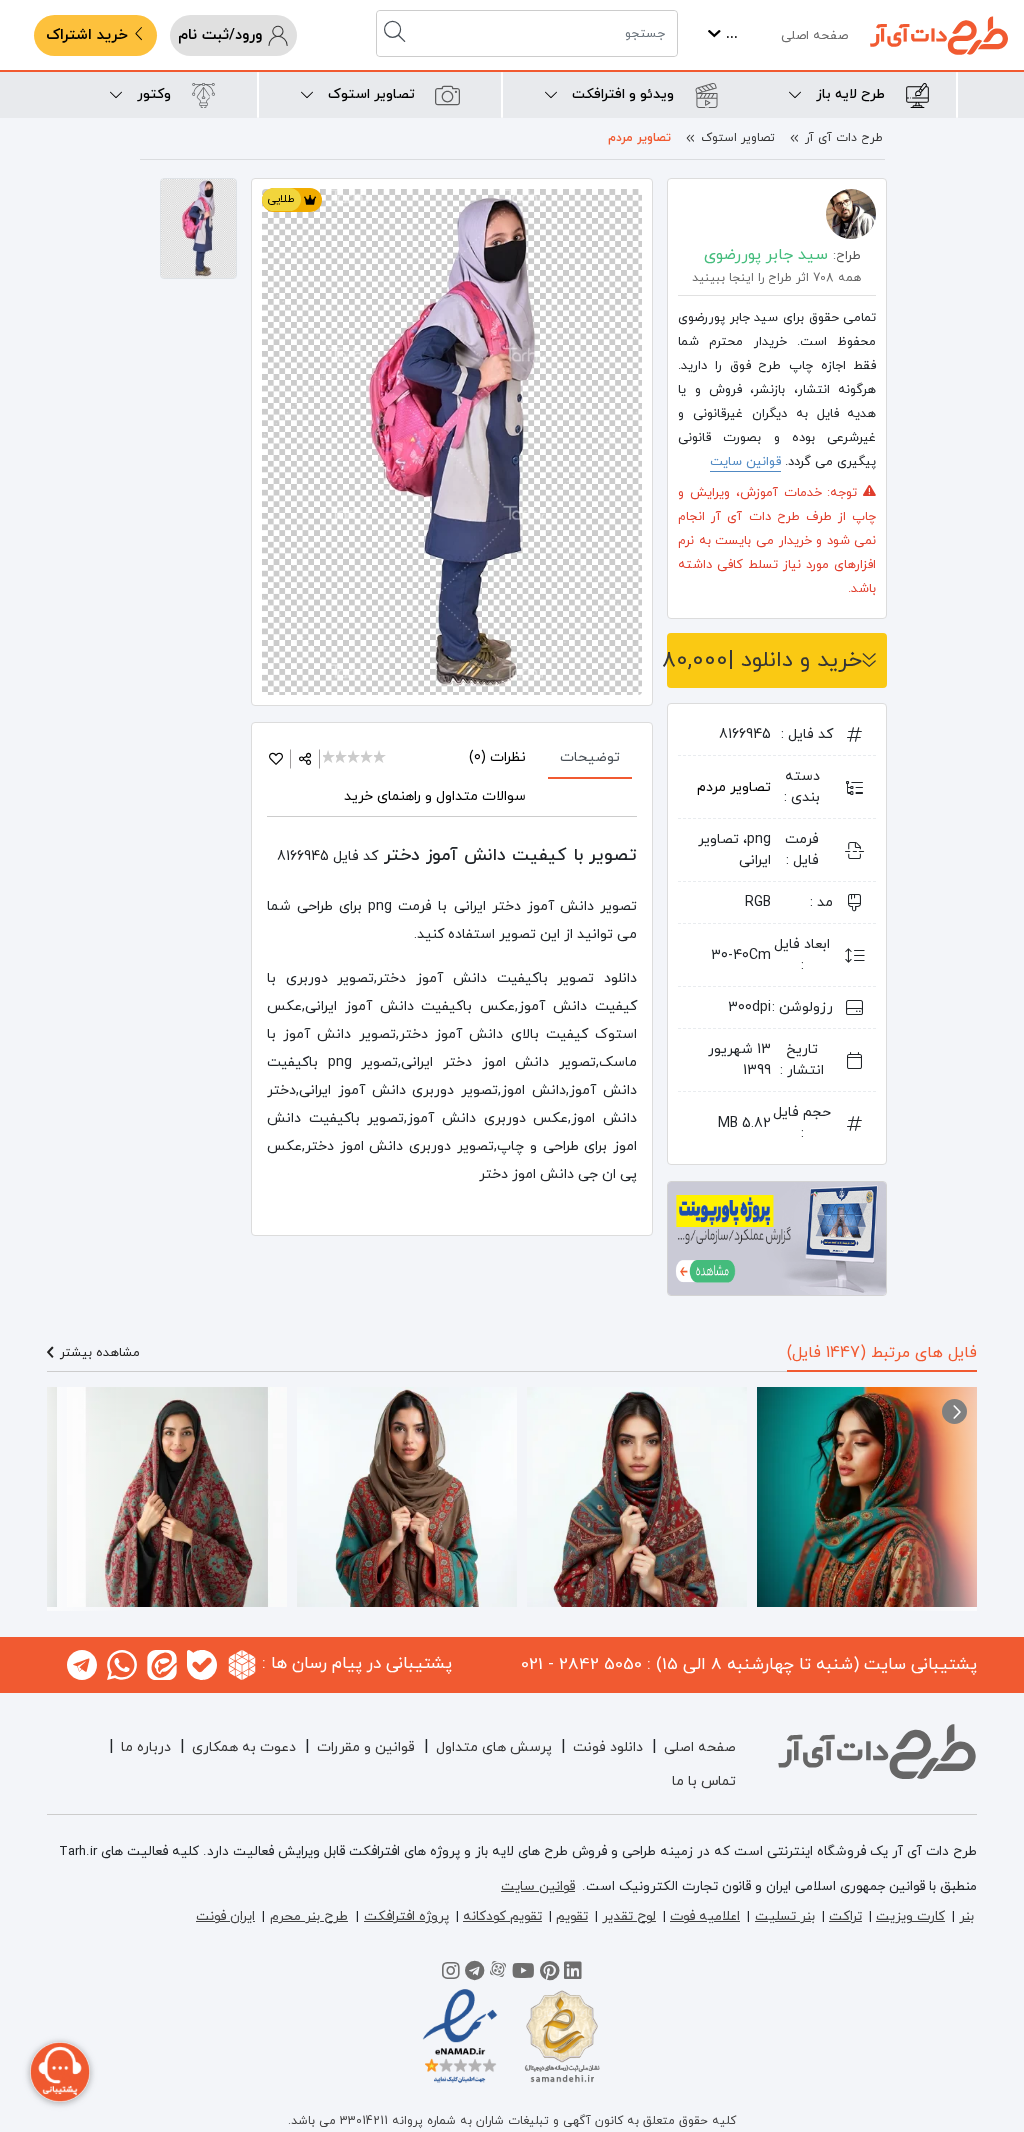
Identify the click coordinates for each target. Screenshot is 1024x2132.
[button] (954, 1411)
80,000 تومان (764, 660)
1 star (329, 758)
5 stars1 (380, 758)
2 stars (342, 758)
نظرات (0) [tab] (497, 757)
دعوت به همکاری (244, 1747)
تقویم (572, 1916)
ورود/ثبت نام (222, 35)
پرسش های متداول (494, 1747)
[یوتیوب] (523, 1974)
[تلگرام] (474, 1974)
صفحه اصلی (814, 36)
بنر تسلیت (785, 1916)
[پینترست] (549, 1974)
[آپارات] (498, 1974)
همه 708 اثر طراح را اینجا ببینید (776, 278)
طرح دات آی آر (844, 138)
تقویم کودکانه (502, 1916)
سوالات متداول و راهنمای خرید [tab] (435, 796)
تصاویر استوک (738, 138)
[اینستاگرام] (451, 1974)
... (729, 34)
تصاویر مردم (639, 138)
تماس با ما (704, 1781)
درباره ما (146, 1747)
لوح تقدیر (629, 1916)
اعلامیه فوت (705, 1916)
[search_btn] (397, 33)
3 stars (354, 758)
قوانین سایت (745, 462)
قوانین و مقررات (366, 1747)
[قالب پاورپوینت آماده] (777, 1237)
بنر (966, 1916)
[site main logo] (939, 35)
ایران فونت (225, 1916)
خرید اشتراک (89, 35)
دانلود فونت (608, 1747)
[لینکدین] (573, 1974)
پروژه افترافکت (406, 1916)
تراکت (845, 1916)
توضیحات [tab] (590, 757)
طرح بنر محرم (309, 1916)
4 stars (367, 758)
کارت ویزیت (910, 1916)
